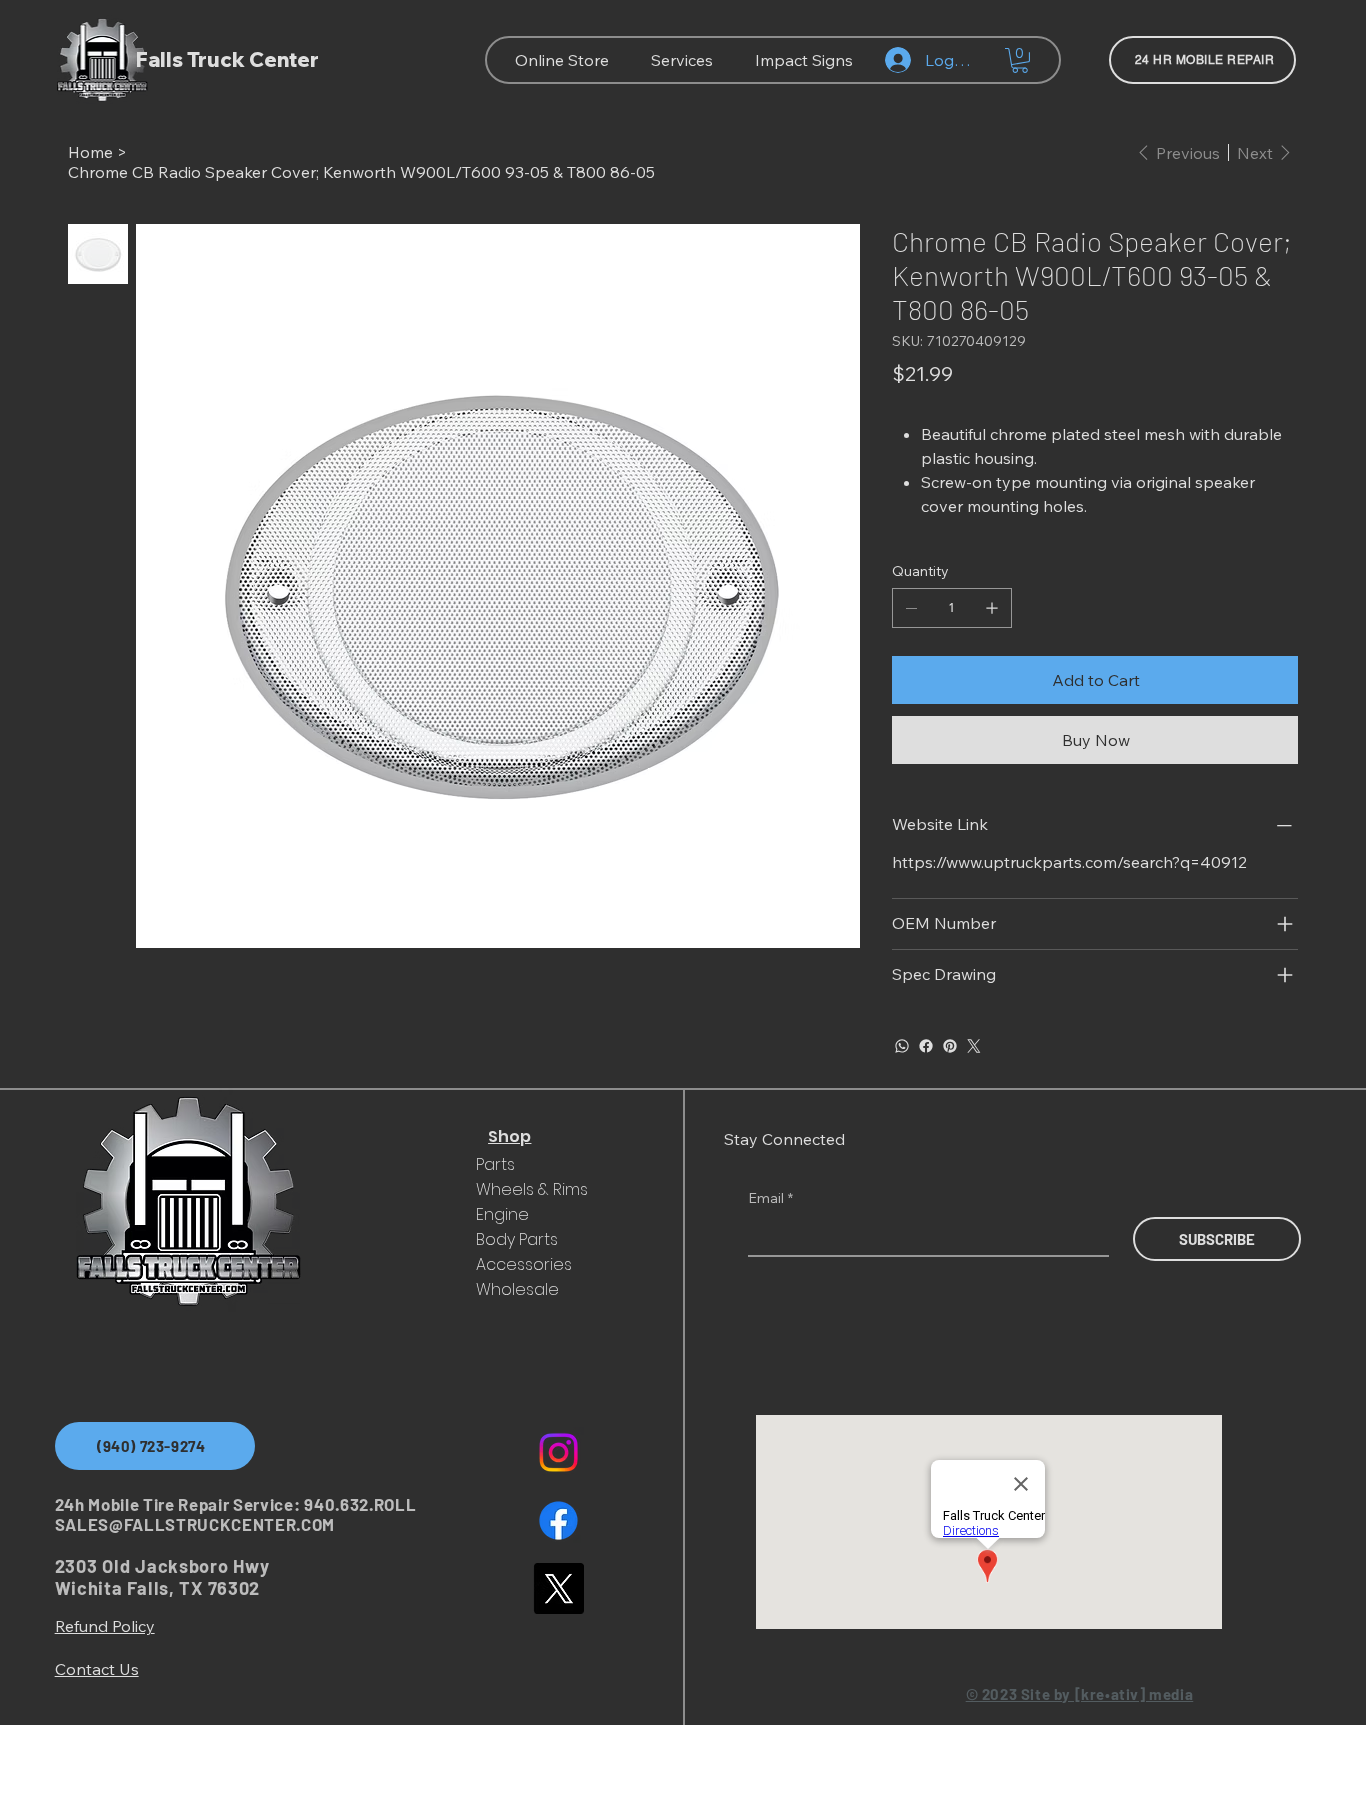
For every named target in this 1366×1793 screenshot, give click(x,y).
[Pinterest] (950, 1046)
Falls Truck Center (227, 59)
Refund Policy (105, 1626)
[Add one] (992, 608)
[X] (558, 1588)
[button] (1020, 60)
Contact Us (97, 1669)
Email (770, 1198)
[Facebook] (926, 1046)
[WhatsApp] (902, 1046)
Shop (509, 1136)
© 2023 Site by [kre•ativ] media (1080, 1694)
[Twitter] (974, 1046)
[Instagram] (558, 1452)
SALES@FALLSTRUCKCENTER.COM (195, 1524)
